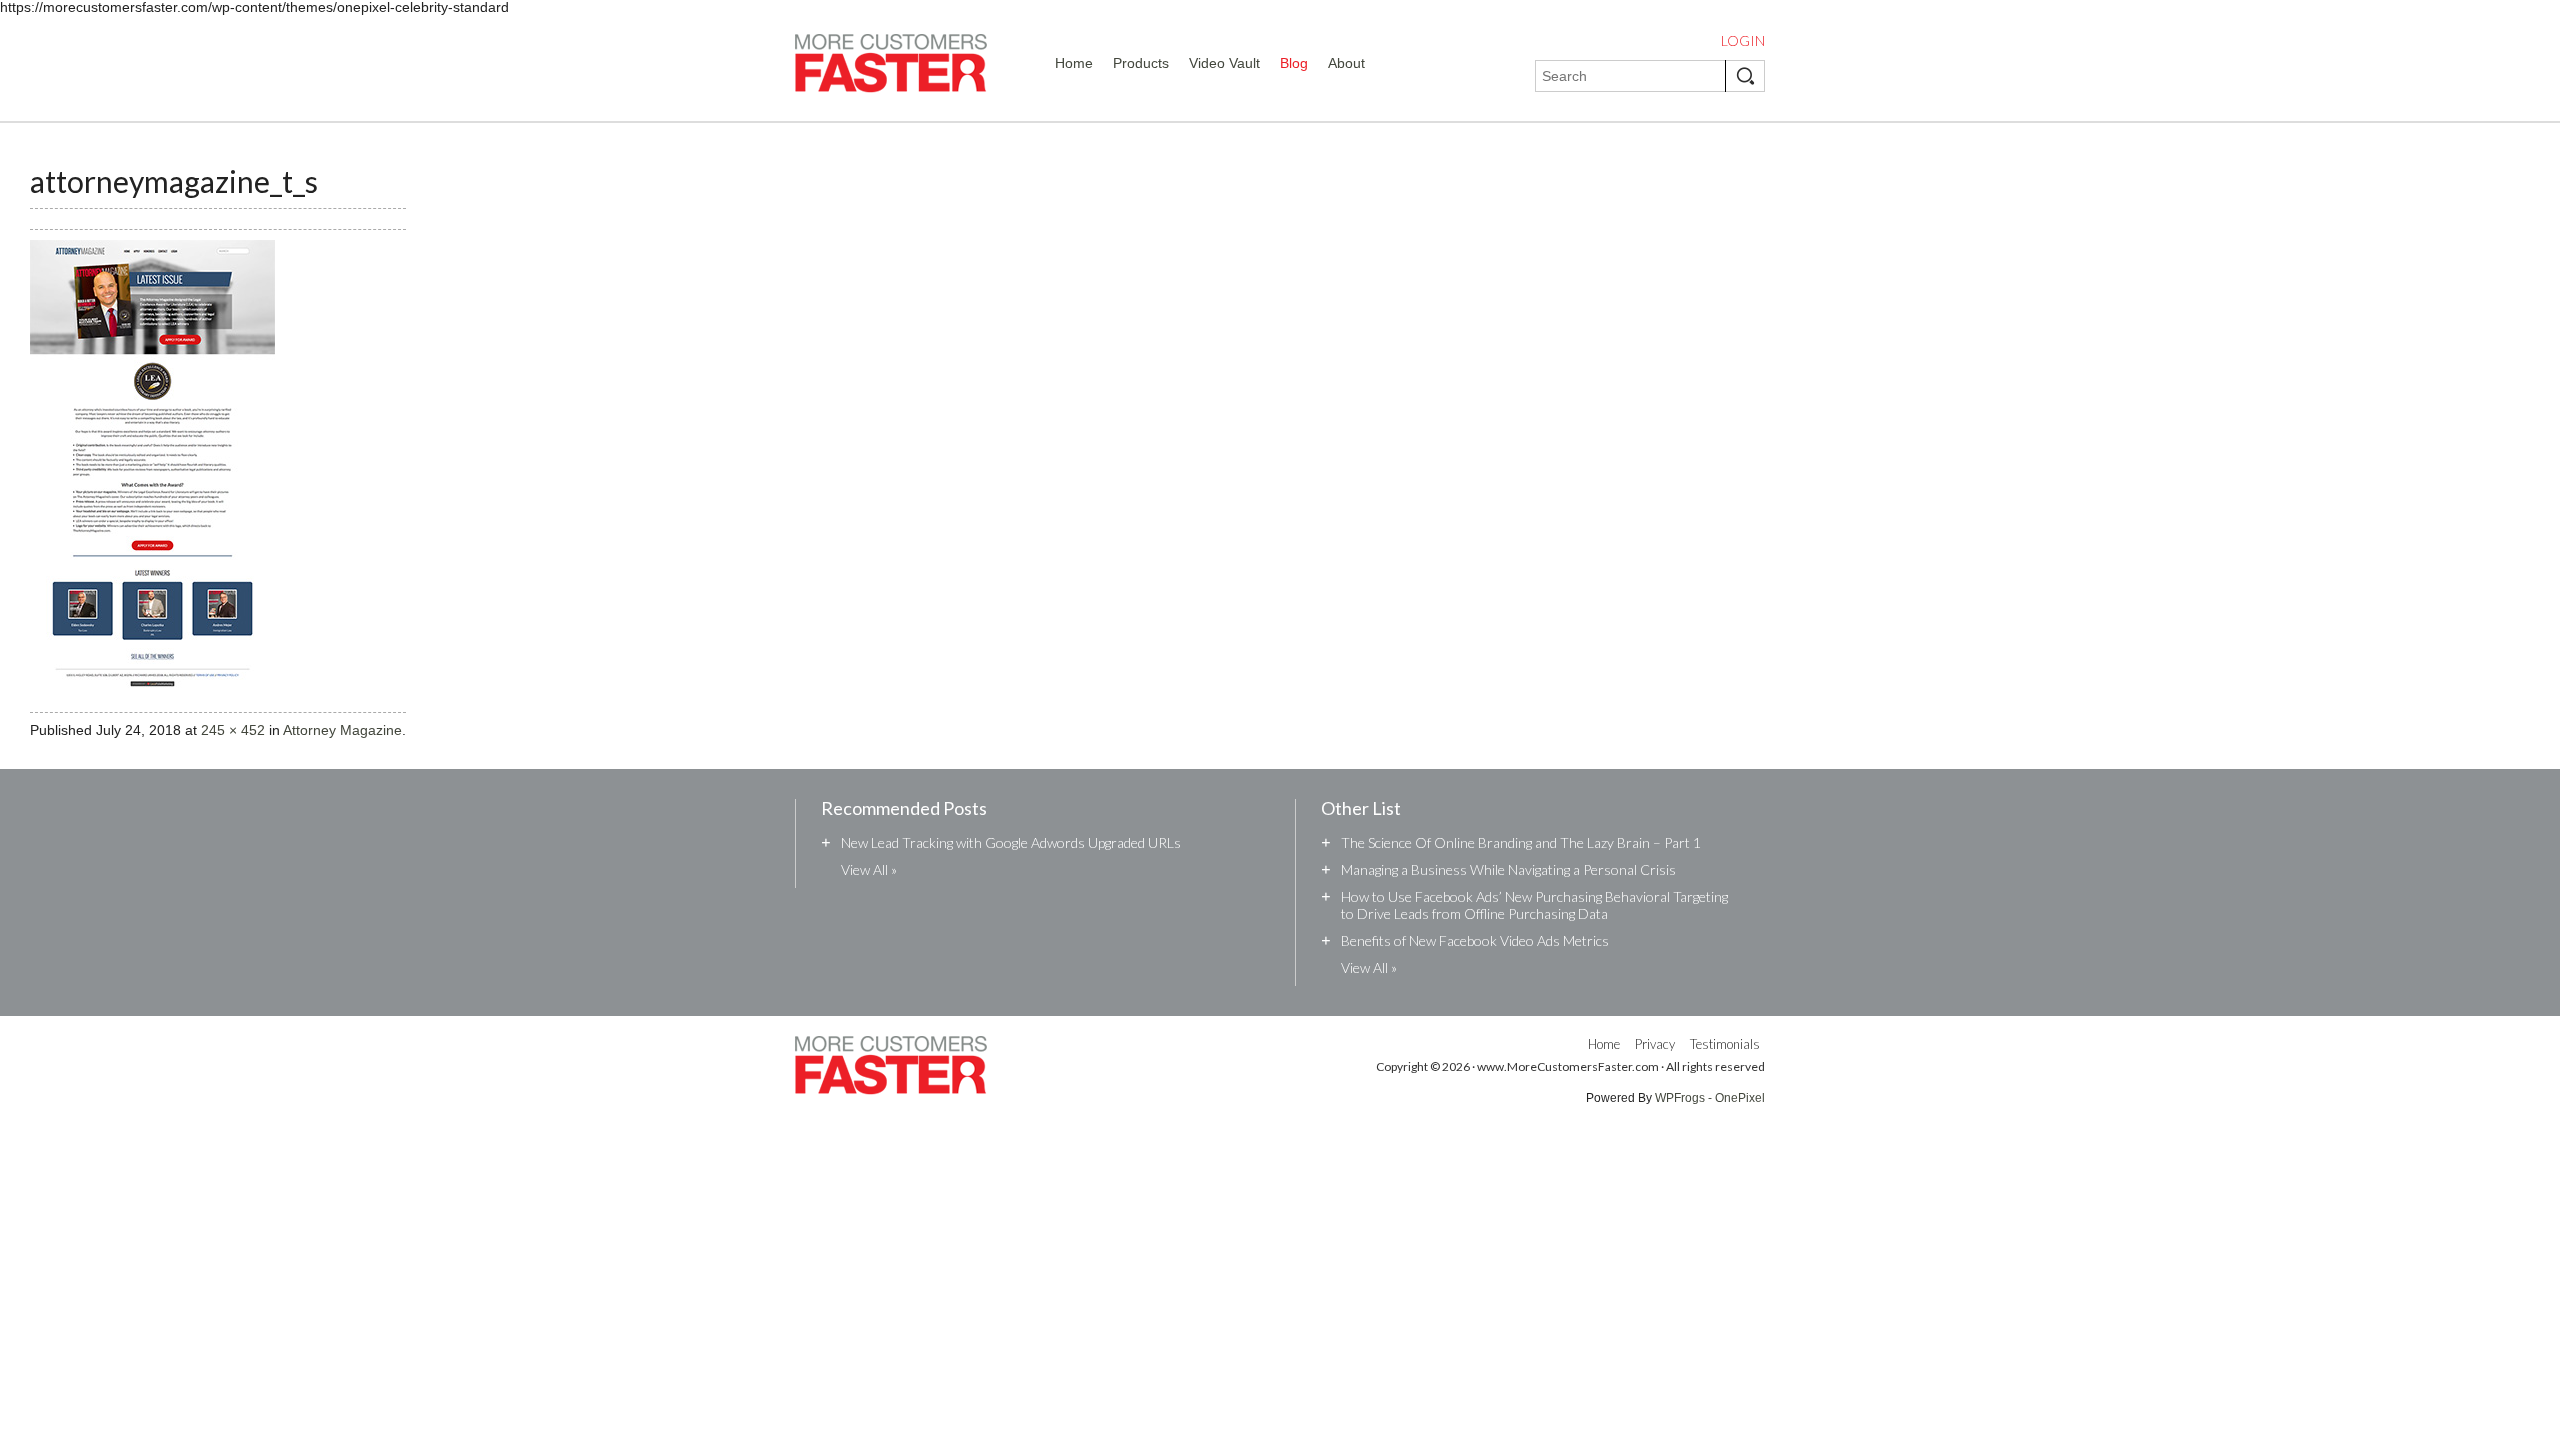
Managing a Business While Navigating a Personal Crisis (1508, 869)
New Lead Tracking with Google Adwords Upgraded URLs (1011, 842)
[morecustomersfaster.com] (891, 67)
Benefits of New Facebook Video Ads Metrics (1475, 940)
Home (1074, 63)
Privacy (1655, 1044)
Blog (1294, 63)
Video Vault (1224, 63)
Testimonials (1725, 1044)
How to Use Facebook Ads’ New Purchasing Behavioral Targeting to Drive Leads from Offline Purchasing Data (1534, 905)
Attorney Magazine (342, 730)
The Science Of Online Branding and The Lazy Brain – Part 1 (1521, 842)
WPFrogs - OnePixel (1710, 1098)
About (1346, 63)
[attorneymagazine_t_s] (152, 705)
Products (1141, 63)
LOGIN (1743, 41)
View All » (869, 869)
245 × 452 (233, 730)
